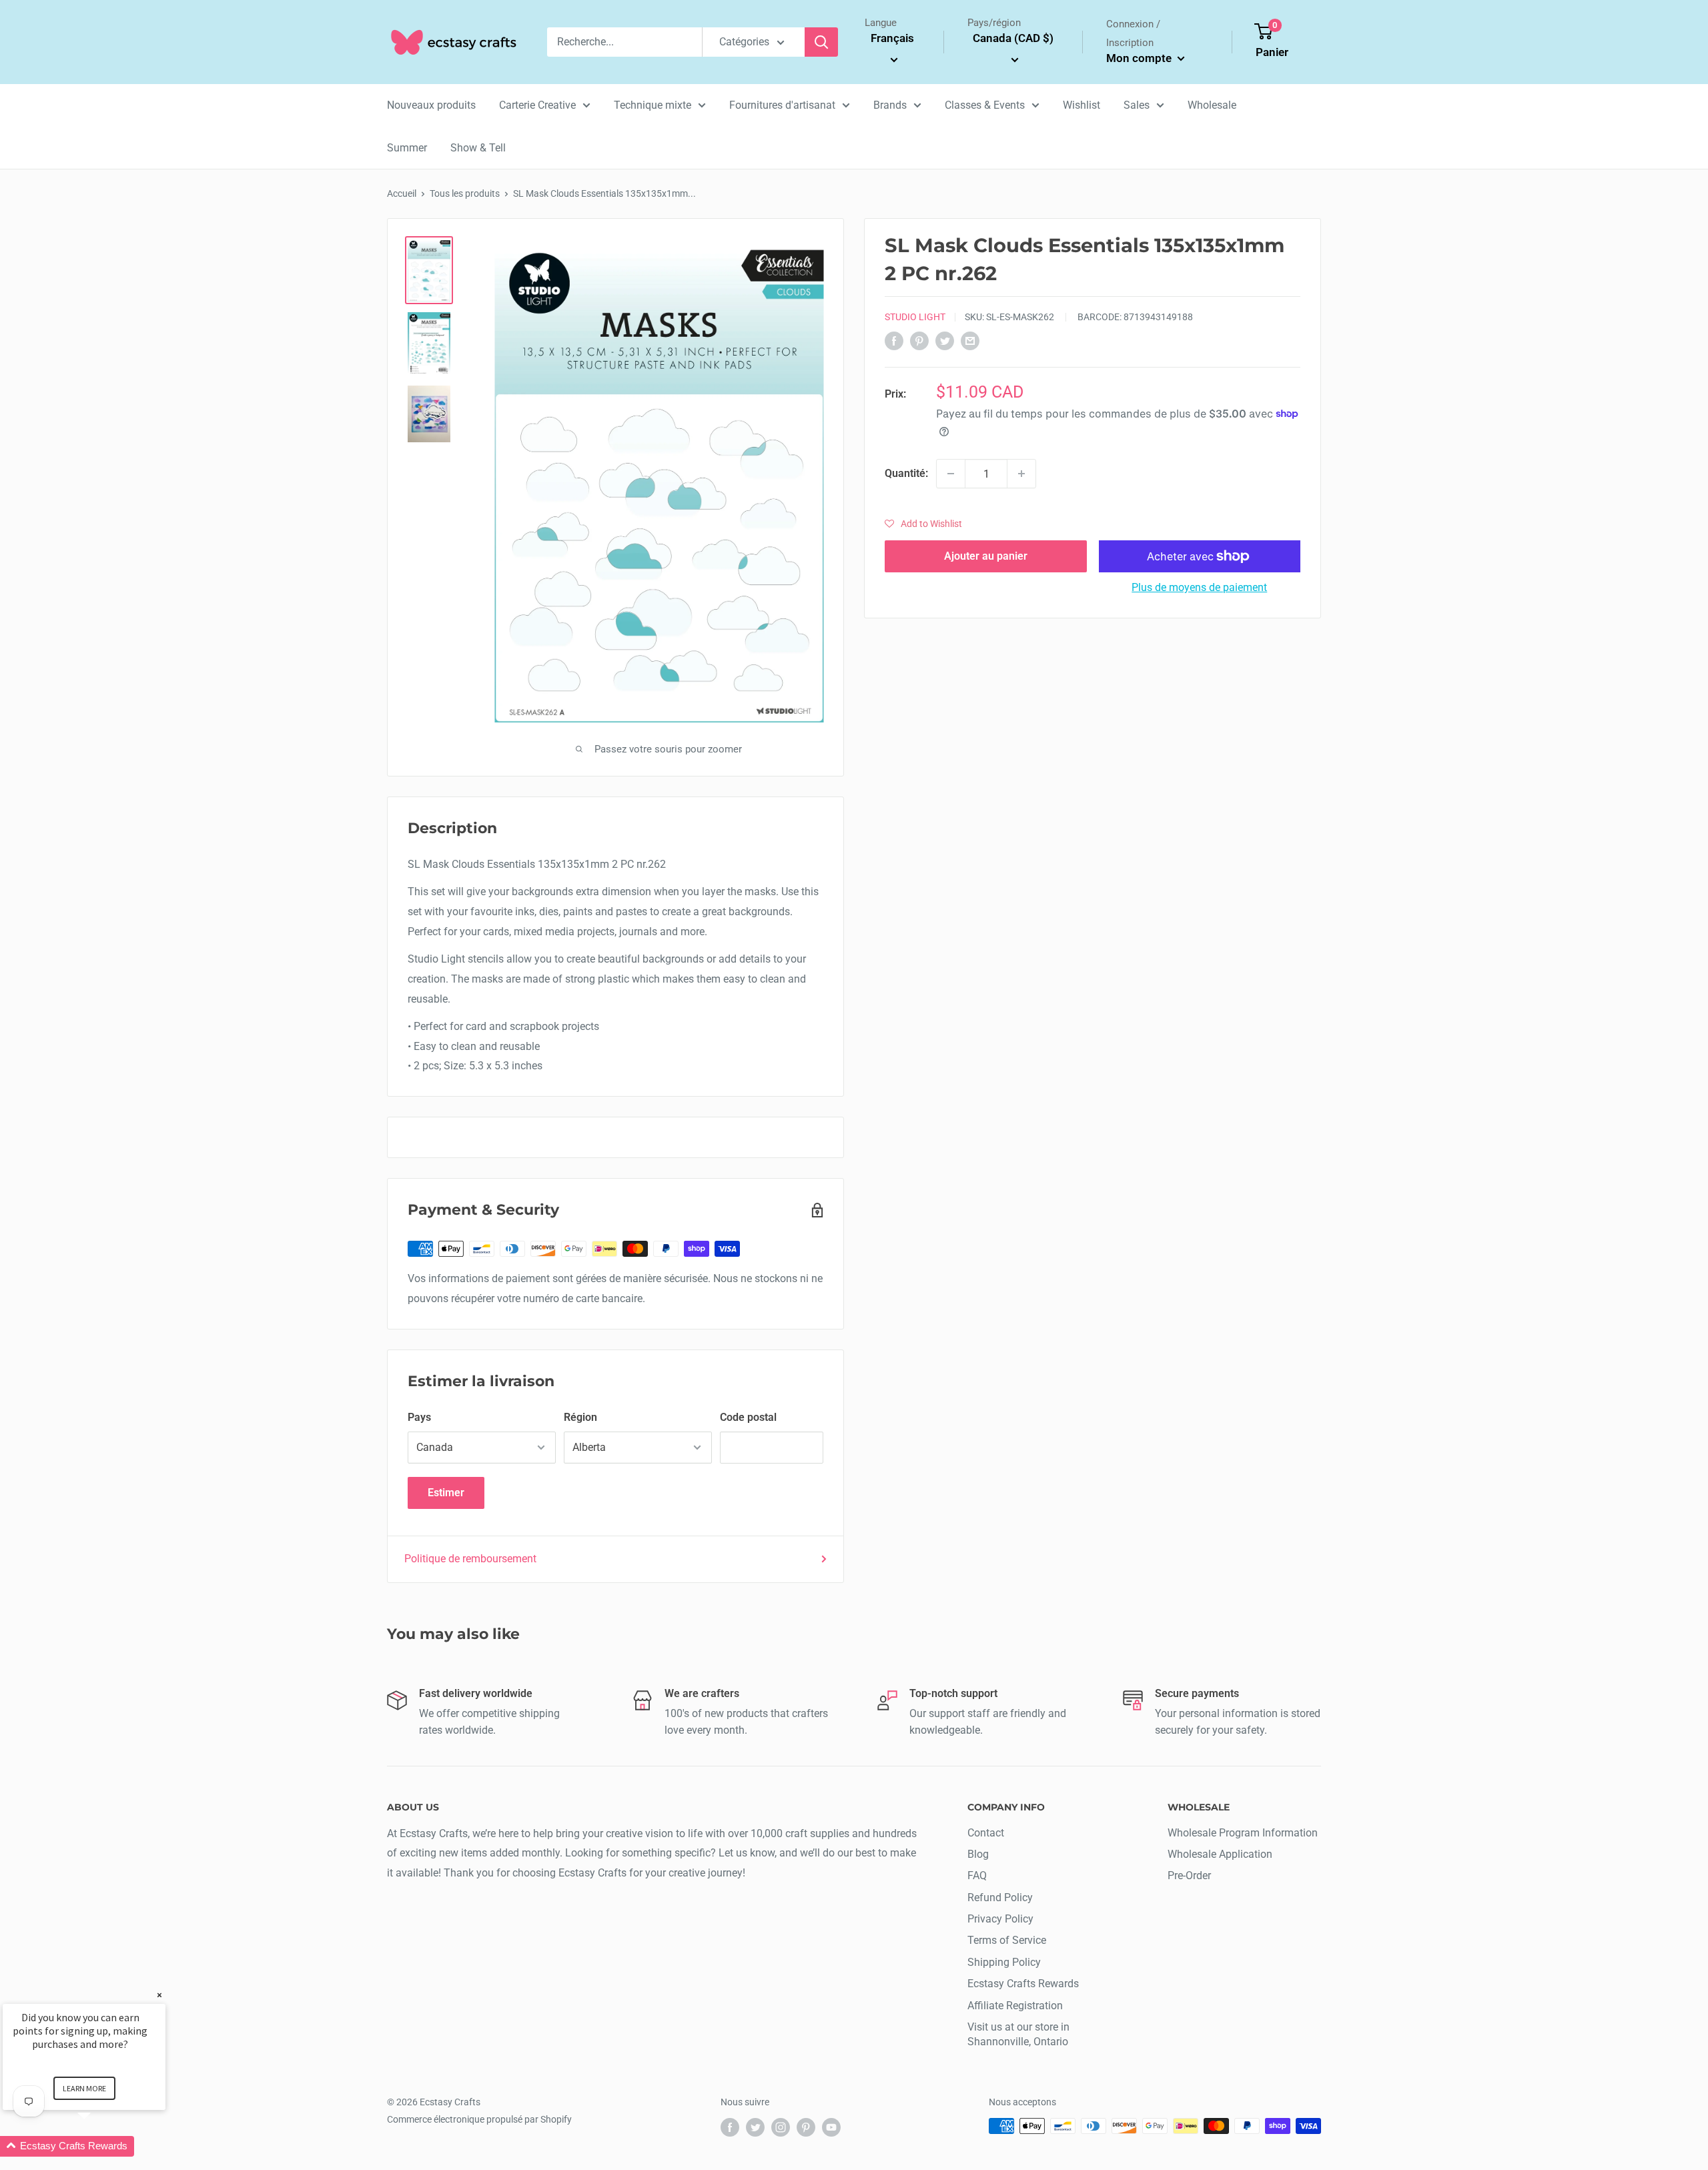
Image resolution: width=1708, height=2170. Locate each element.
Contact (986, 1833)
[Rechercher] (821, 42)
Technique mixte (653, 105)
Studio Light (915, 317)
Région (580, 1417)
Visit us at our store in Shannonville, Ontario (1018, 2034)
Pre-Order (1189, 1875)
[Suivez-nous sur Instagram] (781, 2127)
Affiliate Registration (1015, 2006)
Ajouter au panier (986, 556)
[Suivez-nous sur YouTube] (831, 2127)
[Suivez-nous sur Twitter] (755, 2127)
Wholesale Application (1220, 1854)
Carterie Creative (537, 105)
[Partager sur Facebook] (894, 341)
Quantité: (906, 473)
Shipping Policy (1004, 1962)
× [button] (159, 1995)
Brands (890, 105)
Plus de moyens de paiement (1199, 587)
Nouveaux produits (431, 105)
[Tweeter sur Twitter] (945, 341)
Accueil (402, 193)
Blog (978, 1854)
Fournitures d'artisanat (782, 105)
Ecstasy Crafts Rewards (1023, 1984)
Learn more (84, 2088)
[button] (923, 524)
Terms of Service (1007, 1940)
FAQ (977, 1875)
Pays (419, 1417)
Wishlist (1082, 105)
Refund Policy (1000, 1897)
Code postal (748, 1417)
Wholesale (1212, 105)
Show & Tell (478, 148)
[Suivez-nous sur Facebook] (730, 2127)
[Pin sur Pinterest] (919, 341)
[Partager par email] (970, 341)
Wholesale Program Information (1243, 1833)
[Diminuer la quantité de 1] (951, 474)
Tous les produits (465, 193)
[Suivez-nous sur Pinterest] (806, 2127)
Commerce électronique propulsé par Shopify (479, 2119)
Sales (1137, 105)
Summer (407, 148)
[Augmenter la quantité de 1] (1021, 474)
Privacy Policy (1000, 1919)
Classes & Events (985, 105)
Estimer (446, 1493)
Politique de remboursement (470, 1559)
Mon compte (1140, 58)
